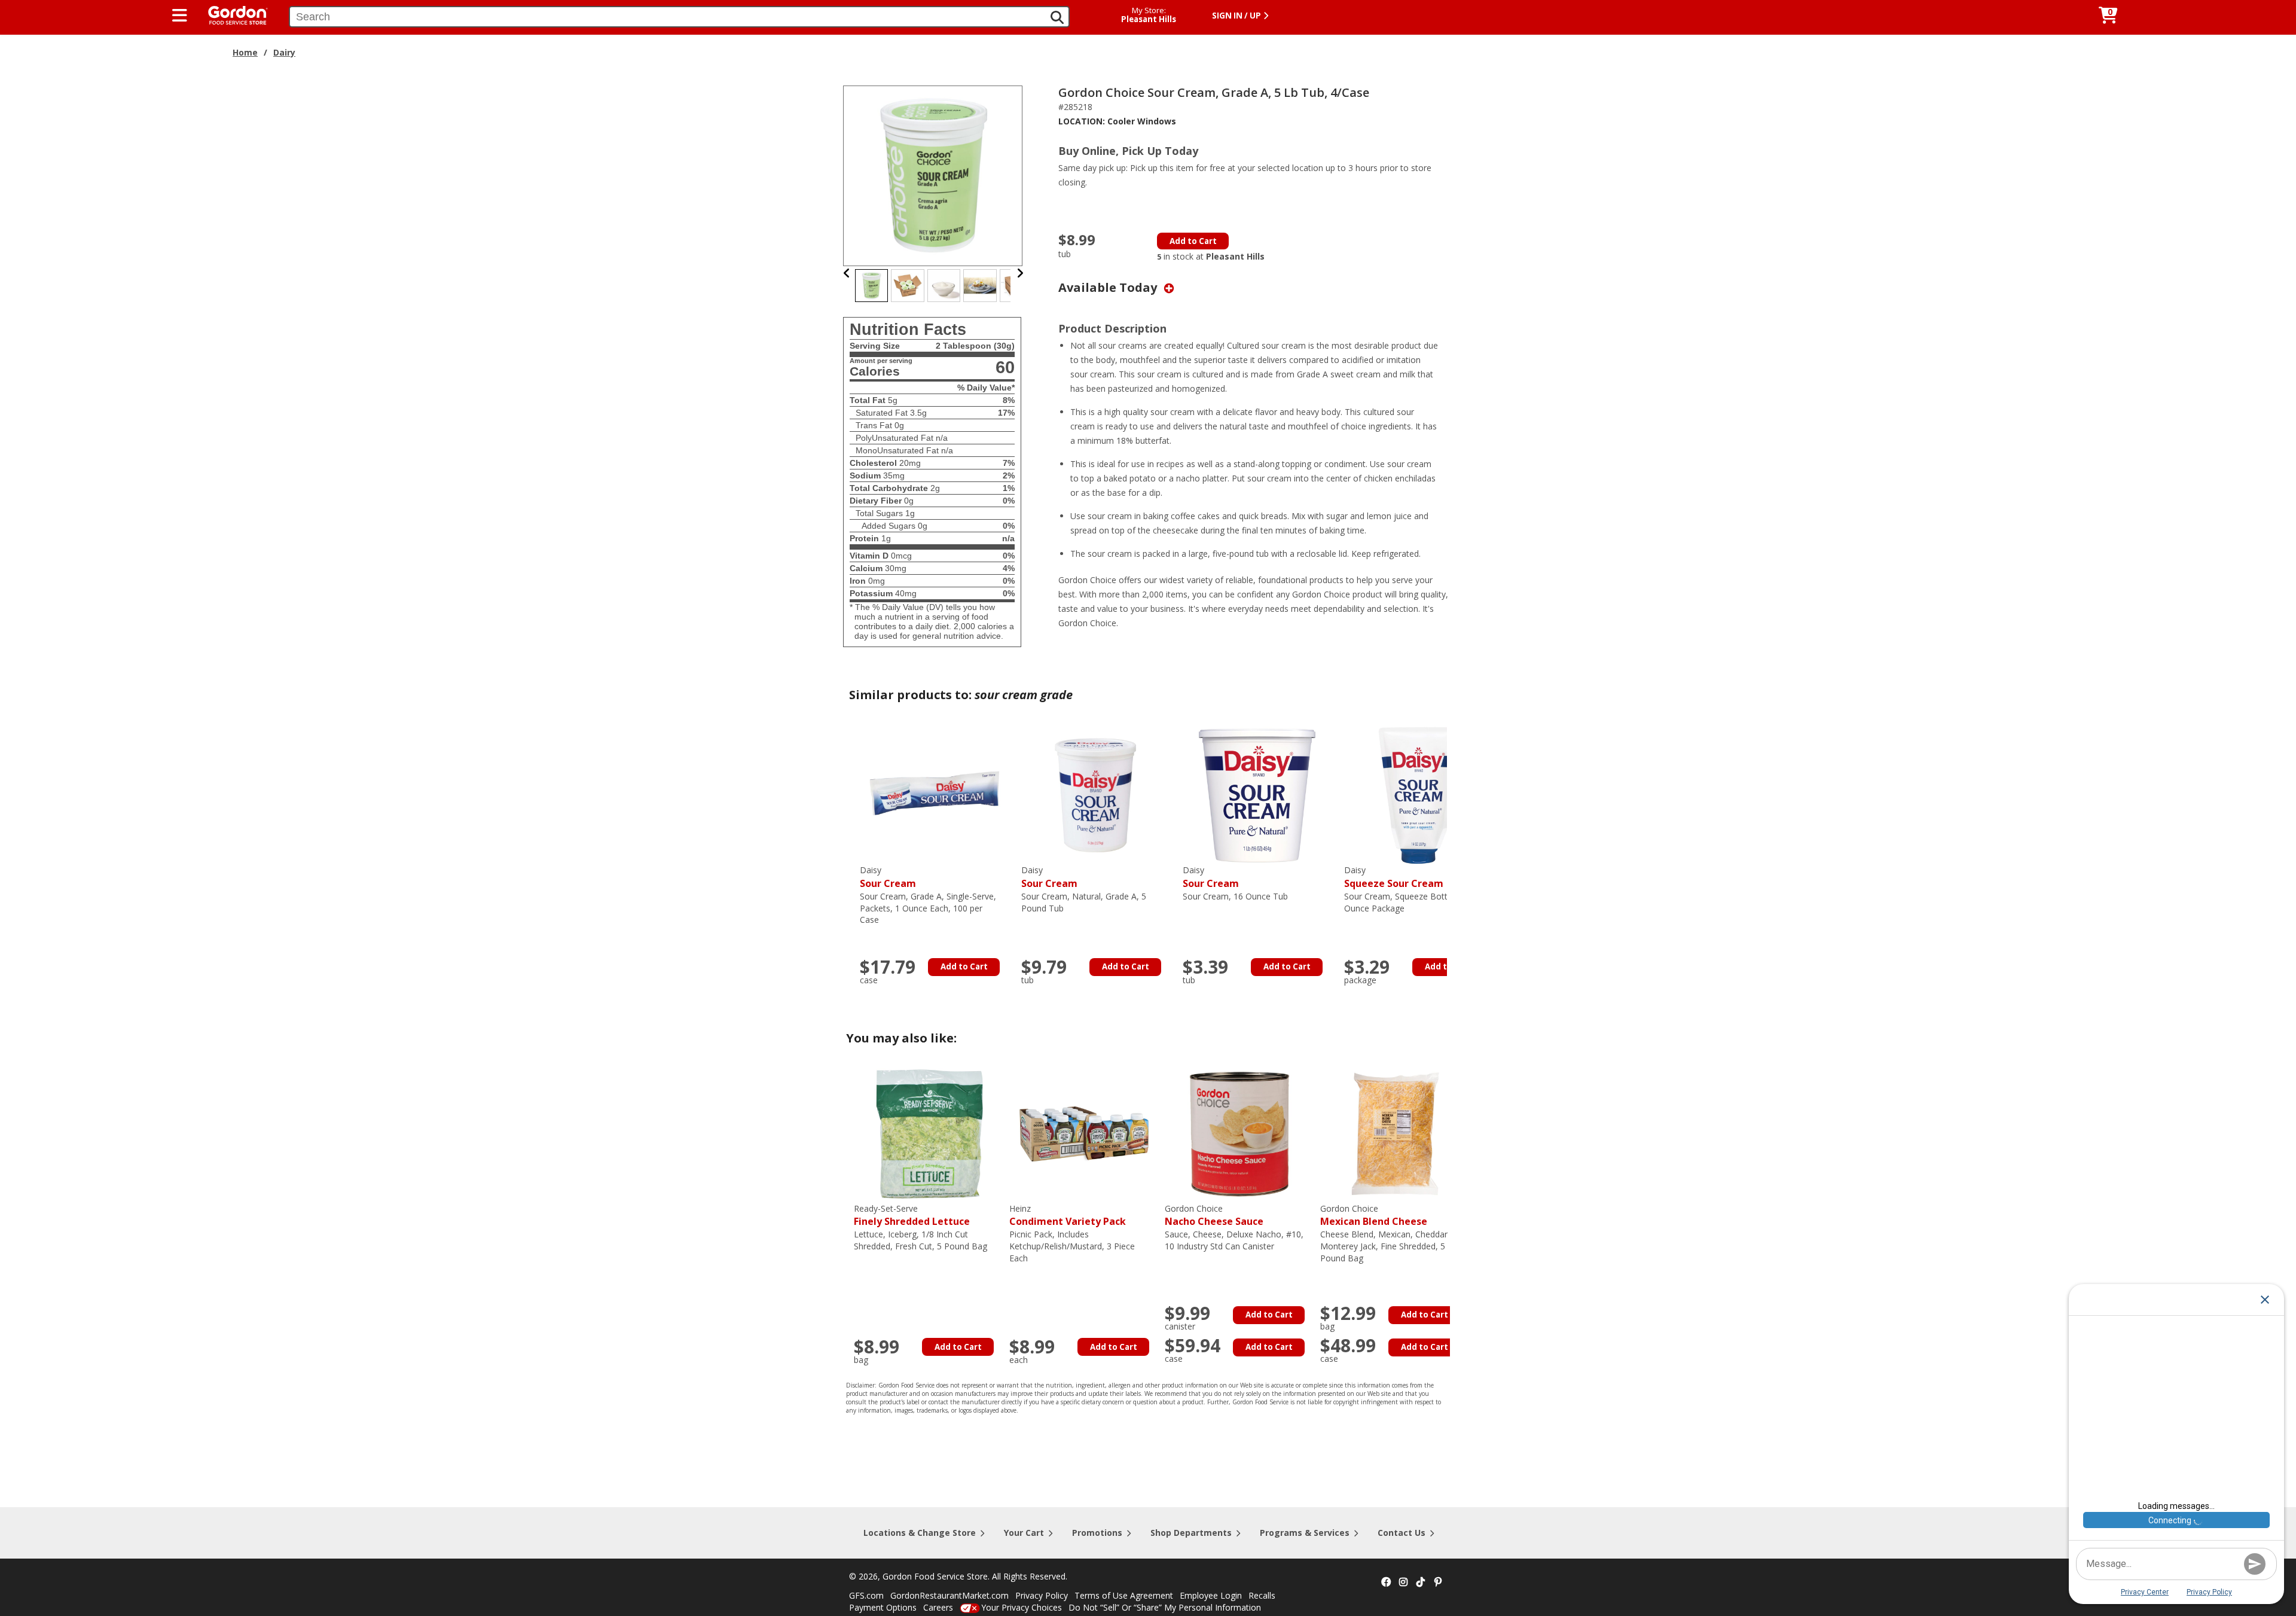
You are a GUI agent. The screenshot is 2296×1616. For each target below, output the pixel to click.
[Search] (1057, 17)
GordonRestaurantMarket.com (949, 1595)
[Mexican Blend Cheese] (1395, 1133)
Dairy (284, 52)
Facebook (1386, 1583)
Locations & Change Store (920, 1533)
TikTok (1421, 1583)
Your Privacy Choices (1022, 1607)
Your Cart (1024, 1533)
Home (245, 52)
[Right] (1020, 273)
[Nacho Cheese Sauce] (1239, 1133)
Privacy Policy (1042, 1595)
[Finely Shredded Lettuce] (929, 1133)
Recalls (1262, 1595)
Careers (938, 1607)
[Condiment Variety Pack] (1084, 1133)
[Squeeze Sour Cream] (1419, 795)
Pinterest (1438, 1583)
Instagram (1403, 1583)
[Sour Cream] (935, 795)
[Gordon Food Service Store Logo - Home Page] (232, 14)
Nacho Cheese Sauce (1214, 1216)
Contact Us (1402, 1533)
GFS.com (866, 1595)
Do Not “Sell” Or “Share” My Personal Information (1165, 1607)
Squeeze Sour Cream (1394, 877)
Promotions (1097, 1533)
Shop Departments (1191, 1533)
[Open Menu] (180, 16)
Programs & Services (1305, 1533)
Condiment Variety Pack (1068, 1216)
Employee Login (1211, 1595)
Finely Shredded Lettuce (912, 1216)
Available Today (1109, 287)
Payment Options (883, 1607)
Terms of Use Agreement (1124, 1595)
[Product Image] (933, 175)
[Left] (847, 273)
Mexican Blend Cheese (1374, 1216)
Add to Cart (1193, 241)
